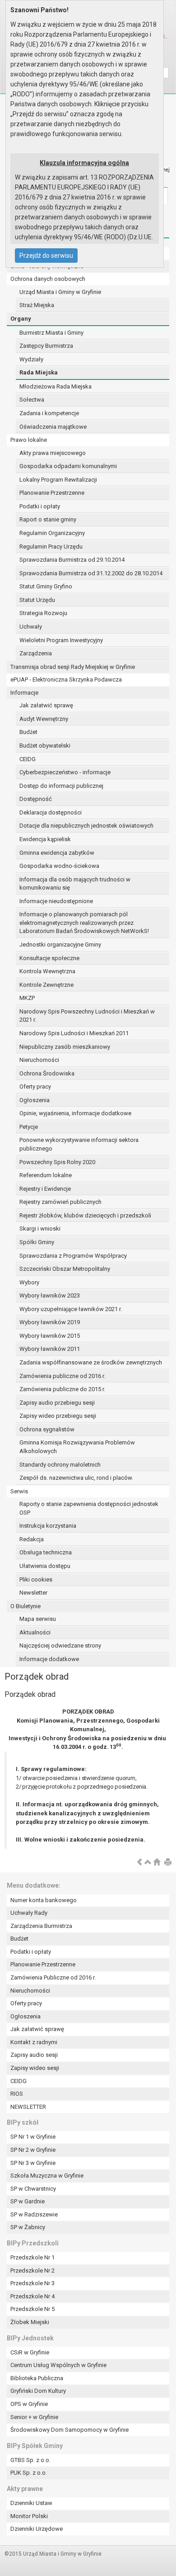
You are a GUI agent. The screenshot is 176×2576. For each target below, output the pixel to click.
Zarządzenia (36, 653)
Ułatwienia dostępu (45, 1566)
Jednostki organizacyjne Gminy (60, 945)
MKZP (27, 998)
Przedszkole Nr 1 (32, 2257)
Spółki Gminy (37, 1242)
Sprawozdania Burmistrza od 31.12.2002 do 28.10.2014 (91, 573)
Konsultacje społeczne (49, 958)
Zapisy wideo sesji (35, 2068)
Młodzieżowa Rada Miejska (56, 386)
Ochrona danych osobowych (48, 279)
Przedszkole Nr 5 (32, 2309)
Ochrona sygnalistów (47, 1429)
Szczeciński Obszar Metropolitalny (65, 1269)
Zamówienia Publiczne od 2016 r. (53, 1977)
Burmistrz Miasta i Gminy (51, 333)
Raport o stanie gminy (48, 519)
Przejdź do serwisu (46, 256)
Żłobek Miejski (30, 2322)
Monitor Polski (29, 2516)
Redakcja (32, 1539)
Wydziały (31, 359)
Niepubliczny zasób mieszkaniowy (65, 1047)
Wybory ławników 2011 (50, 1349)
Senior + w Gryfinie (34, 2417)
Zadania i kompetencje (49, 413)
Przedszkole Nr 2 (32, 2271)
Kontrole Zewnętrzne (46, 985)
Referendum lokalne (46, 1175)
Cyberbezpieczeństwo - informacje (65, 772)
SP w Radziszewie (34, 2214)
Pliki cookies (36, 1579)
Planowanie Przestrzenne (52, 493)
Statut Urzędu (37, 600)
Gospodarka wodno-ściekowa (59, 866)
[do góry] (148, 1863)
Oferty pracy (35, 1087)
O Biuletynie (25, 1606)
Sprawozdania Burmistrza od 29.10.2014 (72, 560)
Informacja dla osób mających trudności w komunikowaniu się (75, 884)
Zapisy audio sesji (34, 2055)
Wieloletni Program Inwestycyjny (61, 640)
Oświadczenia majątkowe (53, 427)
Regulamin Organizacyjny (52, 533)
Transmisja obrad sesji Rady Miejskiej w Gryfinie (73, 667)
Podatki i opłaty (40, 506)
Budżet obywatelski (45, 746)
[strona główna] (157, 1863)
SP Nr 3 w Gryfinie (33, 2163)
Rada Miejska (39, 372)
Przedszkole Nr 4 (32, 2296)
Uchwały (31, 627)
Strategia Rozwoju (43, 613)
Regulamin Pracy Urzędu (51, 547)
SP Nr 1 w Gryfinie (33, 2137)
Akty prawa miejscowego (53, 453)
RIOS (17, 2094)
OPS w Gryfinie (29, 2404)
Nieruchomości (39, 1060)
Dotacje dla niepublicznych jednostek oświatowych (86, 826)
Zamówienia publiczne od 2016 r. (62, 1376)
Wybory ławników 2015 (50, 1336)
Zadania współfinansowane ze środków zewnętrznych (91, 1362)
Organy (21, 319)
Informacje (24, 693)
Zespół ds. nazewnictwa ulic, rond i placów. (76, 1478)
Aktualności (35, 1632)
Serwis (19, 1491)
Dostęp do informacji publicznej (61, 786)
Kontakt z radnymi (34, 2042)
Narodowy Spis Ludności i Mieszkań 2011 (74, 1033)
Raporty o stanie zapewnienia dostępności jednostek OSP (89, 1508)
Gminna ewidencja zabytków (57, 853)
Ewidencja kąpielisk (45, 839)
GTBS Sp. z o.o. (30, 2460)
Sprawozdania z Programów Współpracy (73, 1256)
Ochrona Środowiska (47, 1073)
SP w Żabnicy (28, 2227)
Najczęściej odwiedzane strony (60, 1646)
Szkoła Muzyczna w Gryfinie (47, 2176)
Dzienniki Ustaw (31, 2503)
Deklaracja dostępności (51, 812)
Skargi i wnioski (40, 1229)
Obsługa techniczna (46, 1552)
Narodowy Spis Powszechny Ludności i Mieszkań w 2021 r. (87, 1016)
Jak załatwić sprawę (46, 705)
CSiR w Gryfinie (30, 2352)
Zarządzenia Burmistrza (41, 1926)
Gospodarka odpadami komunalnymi (68, 466)
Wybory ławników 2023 (50, 1295)
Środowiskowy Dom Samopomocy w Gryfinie (69, 2430)
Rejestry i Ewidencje (45, 1189)
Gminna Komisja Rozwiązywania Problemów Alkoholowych (77, 1447)
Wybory (29, 1282)
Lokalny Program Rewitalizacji (58, 480)
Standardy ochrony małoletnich (60, 1465)
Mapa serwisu (38, 1619)
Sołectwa (32, 400)
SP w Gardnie (28, 2201)
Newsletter (33, 1593)
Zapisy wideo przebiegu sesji (58, 1416)
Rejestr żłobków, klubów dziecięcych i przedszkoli (85, 1215)
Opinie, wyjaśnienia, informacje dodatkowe (75, 1113)
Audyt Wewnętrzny (44, 719)
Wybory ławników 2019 (50, 1322)
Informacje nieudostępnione (56, 901)
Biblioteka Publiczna (37, 2378)
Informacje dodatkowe (49, 1659)
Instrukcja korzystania (48, 1526)
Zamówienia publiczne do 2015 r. (62, 1389)
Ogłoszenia (35, 1100)
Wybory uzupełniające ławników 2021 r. (71, 1309)
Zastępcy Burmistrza (46, 346)
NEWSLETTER (28, 2107)
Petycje (29, 1127)
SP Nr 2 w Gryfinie (33, 2150)
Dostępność (36, 799)
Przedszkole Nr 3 (32, 2283)
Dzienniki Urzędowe (37, 2529)
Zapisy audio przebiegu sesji (57, 1403)
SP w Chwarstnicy (33, 2189)
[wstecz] (139, 1863)
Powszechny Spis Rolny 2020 (57, 1162)
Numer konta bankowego (44, 1900)
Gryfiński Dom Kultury (38, 2391)
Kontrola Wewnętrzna (47, 971)
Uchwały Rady (29, 1913)
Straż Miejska (37, 305)
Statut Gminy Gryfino (46, 586)
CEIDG (28, 759)
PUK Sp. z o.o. (29, 2473)
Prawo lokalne (29, 440)
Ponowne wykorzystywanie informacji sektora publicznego (79, 1144)
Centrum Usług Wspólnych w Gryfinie (58, 2365)
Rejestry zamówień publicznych (60, 1202)
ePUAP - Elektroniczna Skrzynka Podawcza (66, 680)
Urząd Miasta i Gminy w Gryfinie (60, 292)
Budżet (28, 732)
